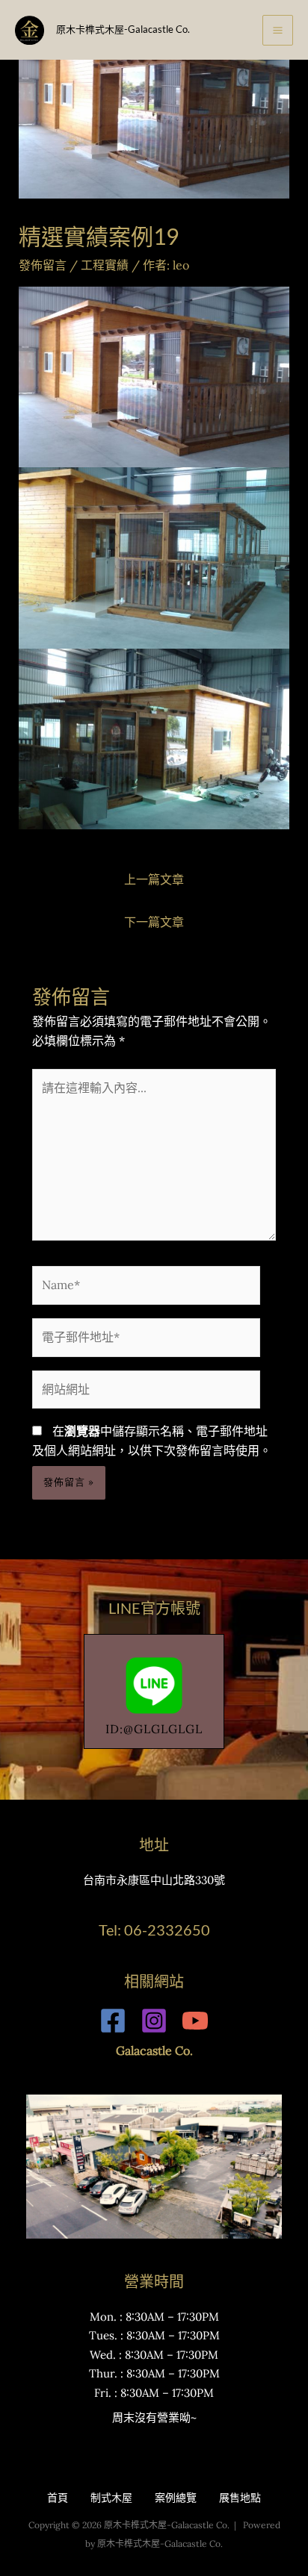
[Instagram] (154, 2021)
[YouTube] (195, 2021)
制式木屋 (111, 2498)
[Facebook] (113, 2021)
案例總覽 (176, 2498)
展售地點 (240, 2498)
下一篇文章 (154, 922)
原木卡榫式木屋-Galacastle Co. (123, 29)
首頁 (58, 2498)
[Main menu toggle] (278, 30)
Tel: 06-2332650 (154, 1930)
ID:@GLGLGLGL (154, 1729)
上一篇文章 (154, 879)
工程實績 (105, 265)
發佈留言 (43, 265)
